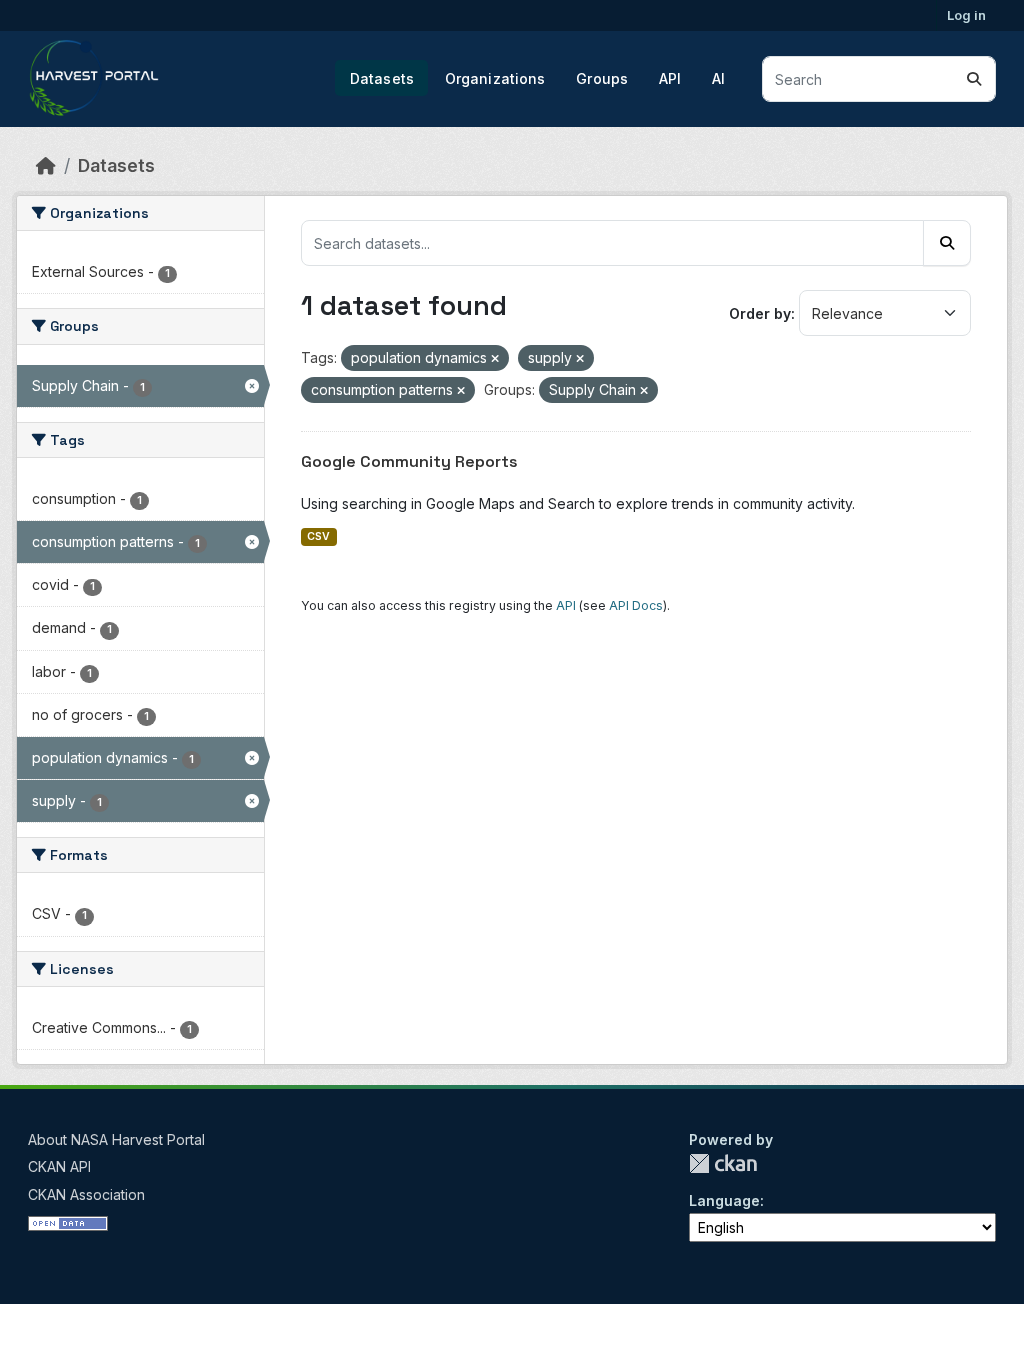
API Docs (636, 605)
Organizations (495, 78)
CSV (318, 536)
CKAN (723, 1163)
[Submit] (974, 79)
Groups (602, 78)
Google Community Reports (409, 461)
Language (724, 1200)
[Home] (46, 165)
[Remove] (495, 359)
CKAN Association (86, 1194)
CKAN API (59, 1166)
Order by (760, 313)
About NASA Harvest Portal (116, 1139)
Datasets (382, 78)
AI (718, 78)
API (670, 78)
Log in (966, 15)
